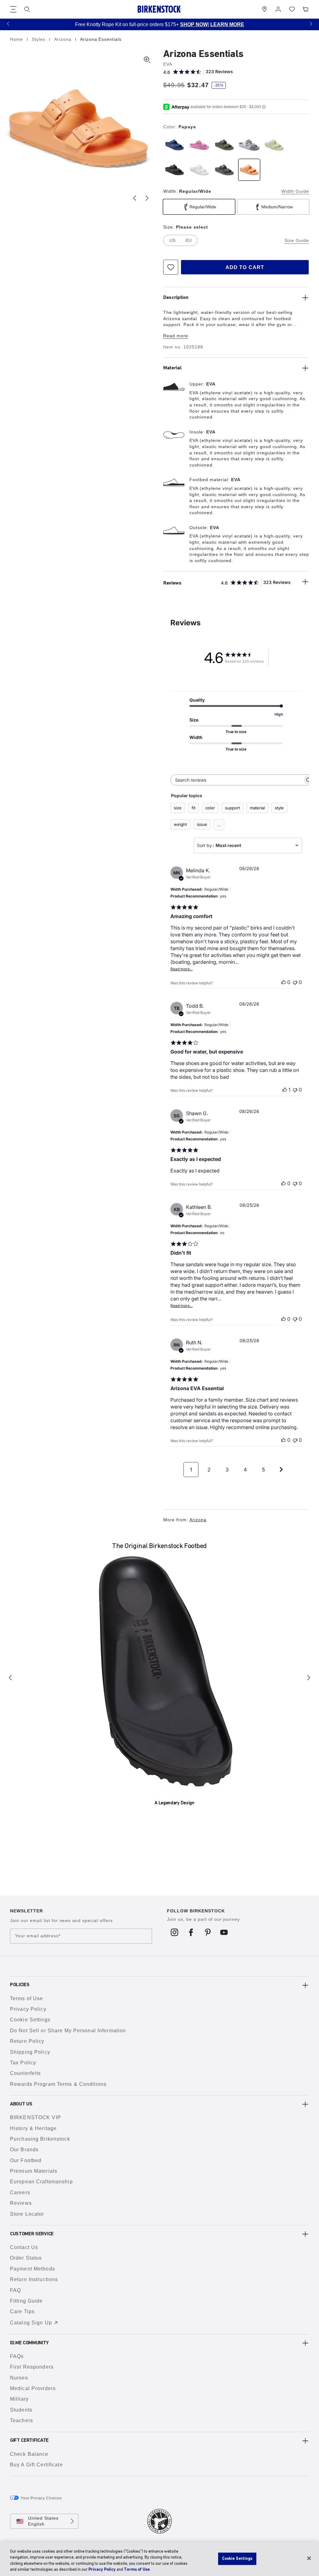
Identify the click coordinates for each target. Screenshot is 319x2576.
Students (21, 2410)
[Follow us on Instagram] (175, 1932)
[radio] (174, 145)
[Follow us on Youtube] (224, 1932)
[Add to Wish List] (171, 267)
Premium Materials (34, 2171)
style (279, 808)
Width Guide (295, 191)
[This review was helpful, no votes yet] (283, 982)
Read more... (181, 969)
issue (202, 824)
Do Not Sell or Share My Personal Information (68, 2031)
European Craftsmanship (41, 2182)
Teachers (21, 2420)
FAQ (15, 2290)
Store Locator (27, 2214)
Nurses (19, 2378)
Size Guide (297, 240)
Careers (20, 2192)
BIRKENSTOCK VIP (36, 2117)
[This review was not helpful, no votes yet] (295, 982)
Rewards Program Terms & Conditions (58, 2084)
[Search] (27, 9)
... (219, 825)
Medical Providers (33, 2388)
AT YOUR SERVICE (232, 24)
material (257, 808)
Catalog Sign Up (31, 2323)
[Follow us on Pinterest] (208, 1932)
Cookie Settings (30, 2020)
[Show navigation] (13, 9)
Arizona (64, 39)
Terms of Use (26, 1998)
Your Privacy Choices (41, 2498)
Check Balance (29, 2454)
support (232, 808)
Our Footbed (26, 2160)
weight (180, 824)
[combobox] (248, 845)
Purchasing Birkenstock (40, 2139)
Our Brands (24, 2150)
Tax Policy (23, 2063)
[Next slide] (147, 198)
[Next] (309, 1678)
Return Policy (27, 2041)
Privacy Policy (28, 2009)
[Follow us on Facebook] (191, 1932)
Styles (39, 39)
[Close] (309, 2558)
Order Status (26, 2258)
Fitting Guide (26, 2301)
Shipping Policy (30, 2052)
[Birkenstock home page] (159, 9)
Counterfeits (25, 2073)
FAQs (17, 2356)
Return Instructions (34, 2279)
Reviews (21, 2203)
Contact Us (24, 2247)
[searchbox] (237, 780)
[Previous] (10, 1678)
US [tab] (172, 240)
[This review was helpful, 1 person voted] (285, 1090)
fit (193, 808)
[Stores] (264, 9)
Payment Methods (33, 2269)
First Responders (32, 2367)
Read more (176, 336)
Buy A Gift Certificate (36, 2465)
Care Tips (22, 2311)
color (210, 808)
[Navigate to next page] (281, 1470)
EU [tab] (189, 240)
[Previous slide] (135, 198)
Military (19, 2399)
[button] (8, 24)
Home (17, 39)
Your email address (38, 1936)
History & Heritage (33, 2128)
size (178, 808)
